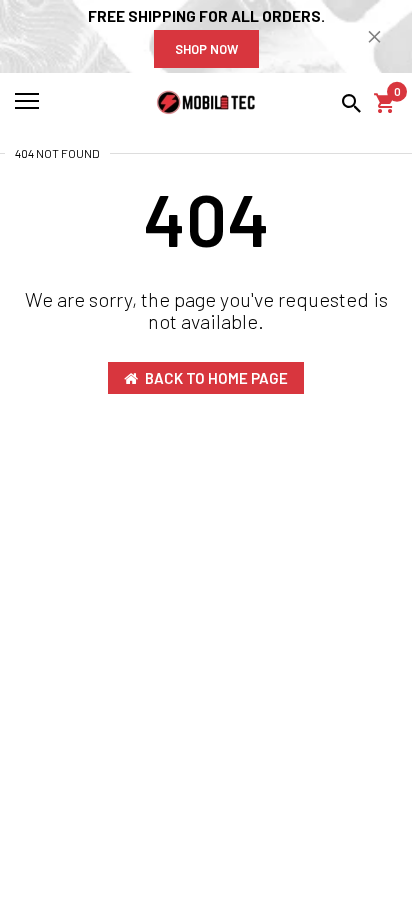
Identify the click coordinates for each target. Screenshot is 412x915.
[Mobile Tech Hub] (206, 102)
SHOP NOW (206, 49)
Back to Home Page (216, 378)
